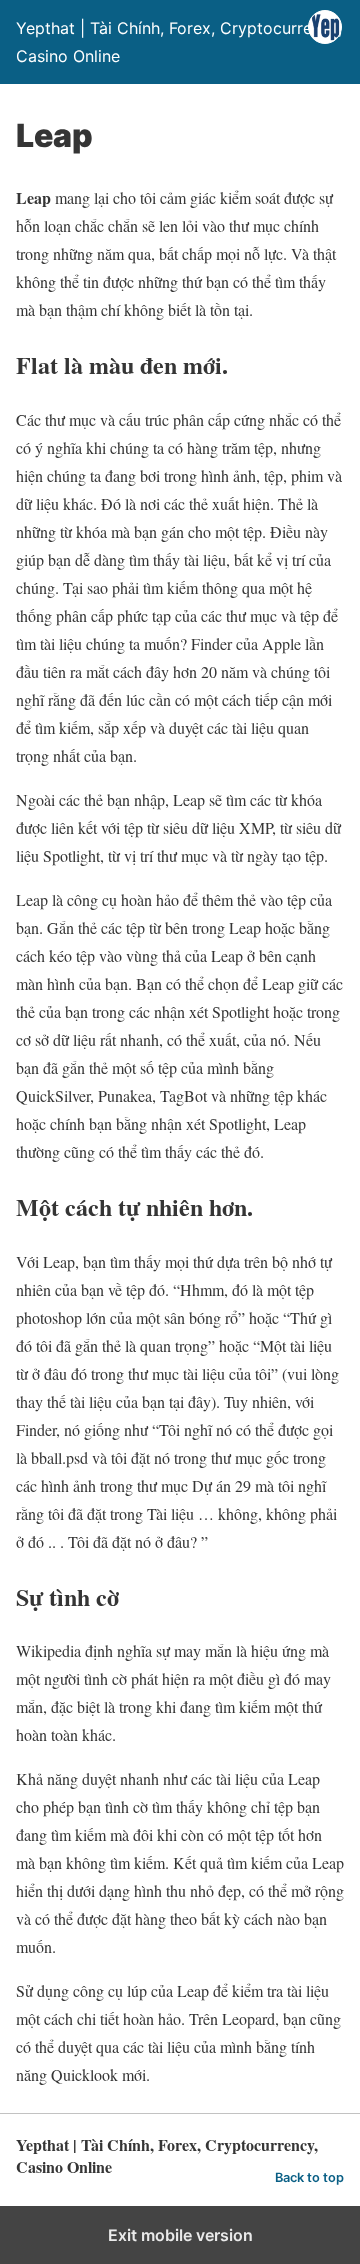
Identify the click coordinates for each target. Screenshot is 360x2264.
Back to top (309, 2177)
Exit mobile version (180, 2235)
